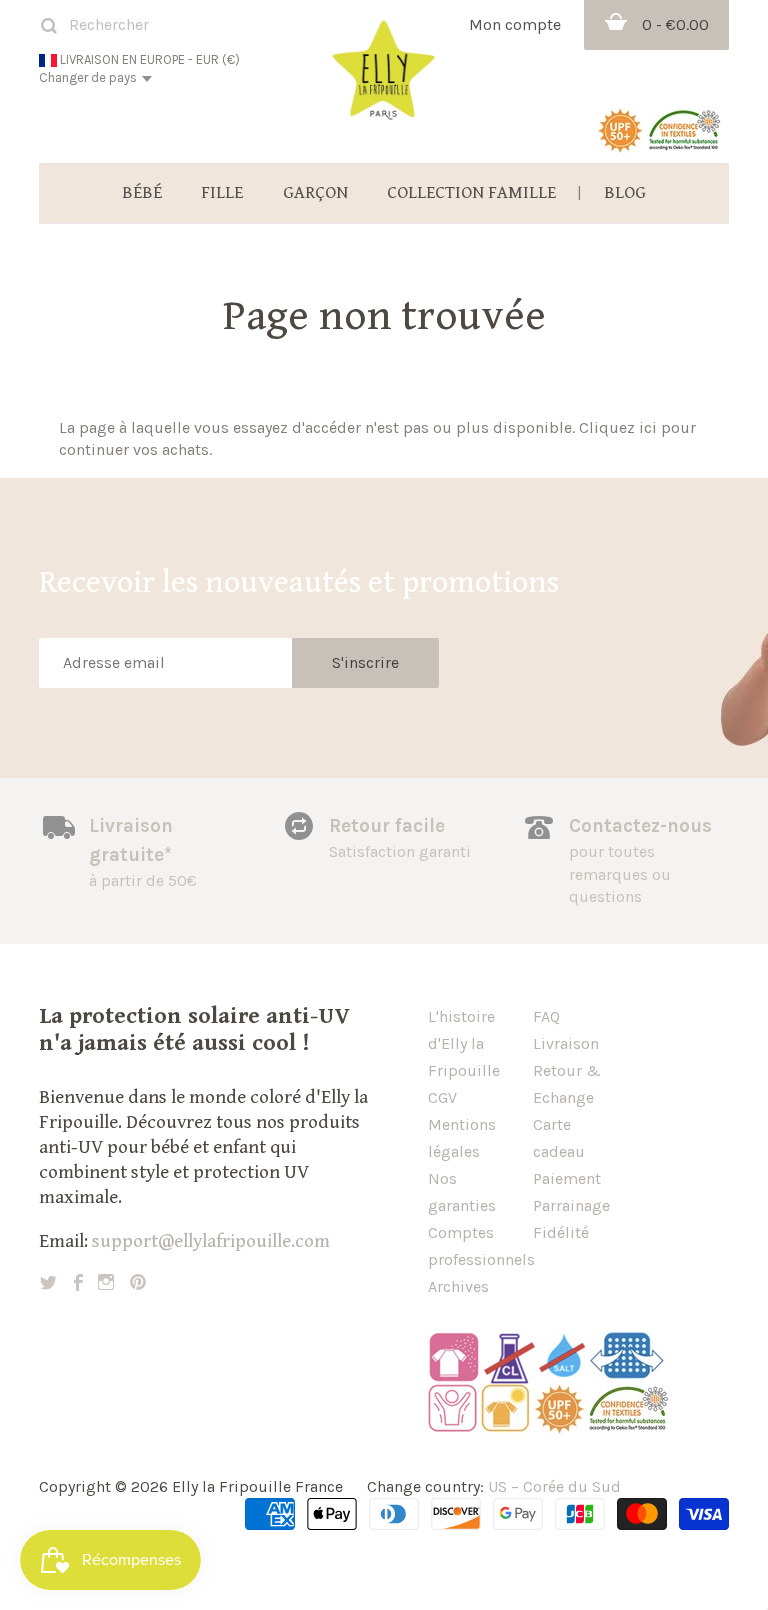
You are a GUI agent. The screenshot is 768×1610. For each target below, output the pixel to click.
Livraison (566, 1043)
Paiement (567, 1178)
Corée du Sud (572, 1486)
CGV (442, 1097)
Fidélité (561, 1232)
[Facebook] (78, 1282)
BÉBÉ (142, 193)
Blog (625, 193)
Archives (458, 1286)
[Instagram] (106, 1282)
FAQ (546, 1016)
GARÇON (315, 193)
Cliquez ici (618, 427)
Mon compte (515, 24)
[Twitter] (48, 1282)
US (497, 1486)
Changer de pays (88, 77)
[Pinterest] (138, 1282)
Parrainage (571, 1205)
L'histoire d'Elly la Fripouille (464, 1043)
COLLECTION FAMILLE (471, 193)
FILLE (222, 193)
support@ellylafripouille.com (211, 1241)
